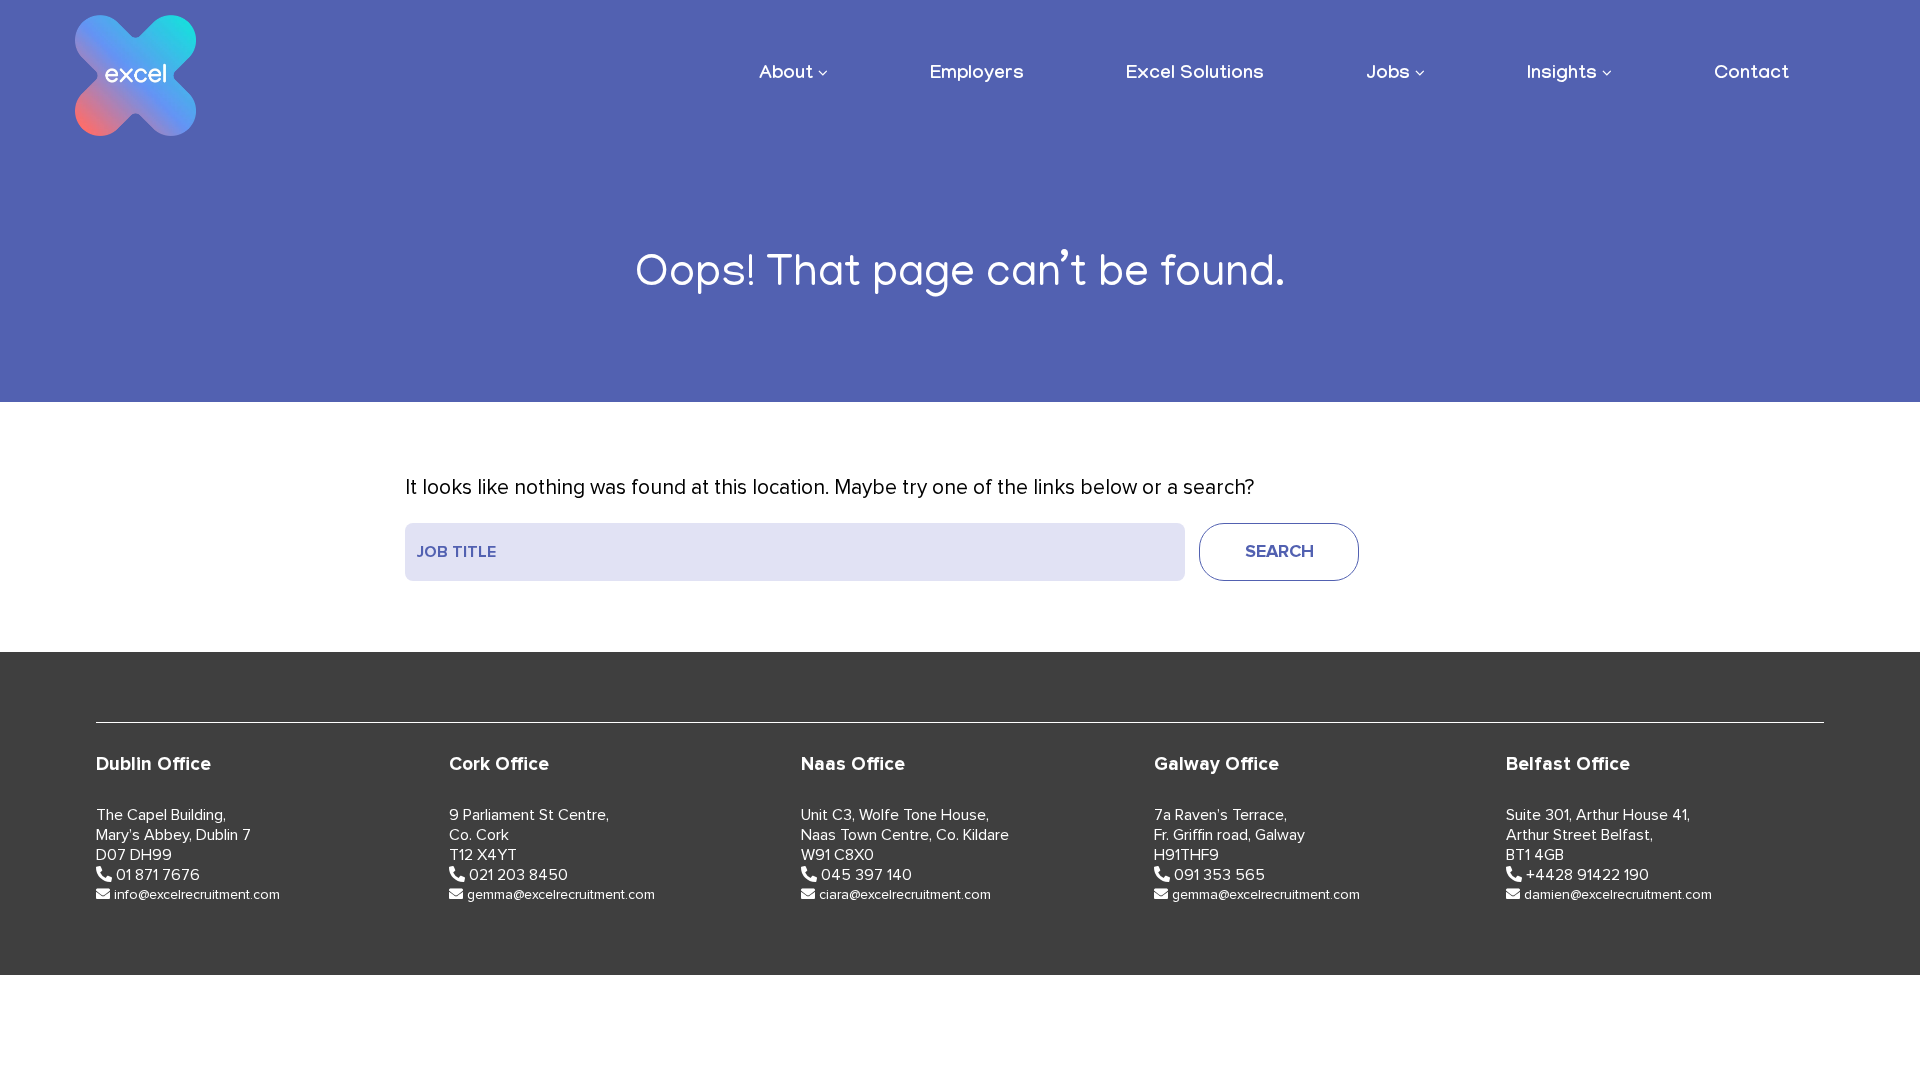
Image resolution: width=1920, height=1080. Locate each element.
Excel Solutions (1195, 75)
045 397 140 (866, 875)
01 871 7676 (158, 875)
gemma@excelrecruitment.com (561, 895)
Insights (1562, 75)
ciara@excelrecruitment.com (905, 895)
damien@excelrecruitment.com (1618, 895)
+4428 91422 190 (1587, 875)
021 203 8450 (518, 875)
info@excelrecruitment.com (197, 895)
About (786, 75)
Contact (1751, 75)
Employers (977, 75)
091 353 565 (1219, 875)
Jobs (1388, 75)
